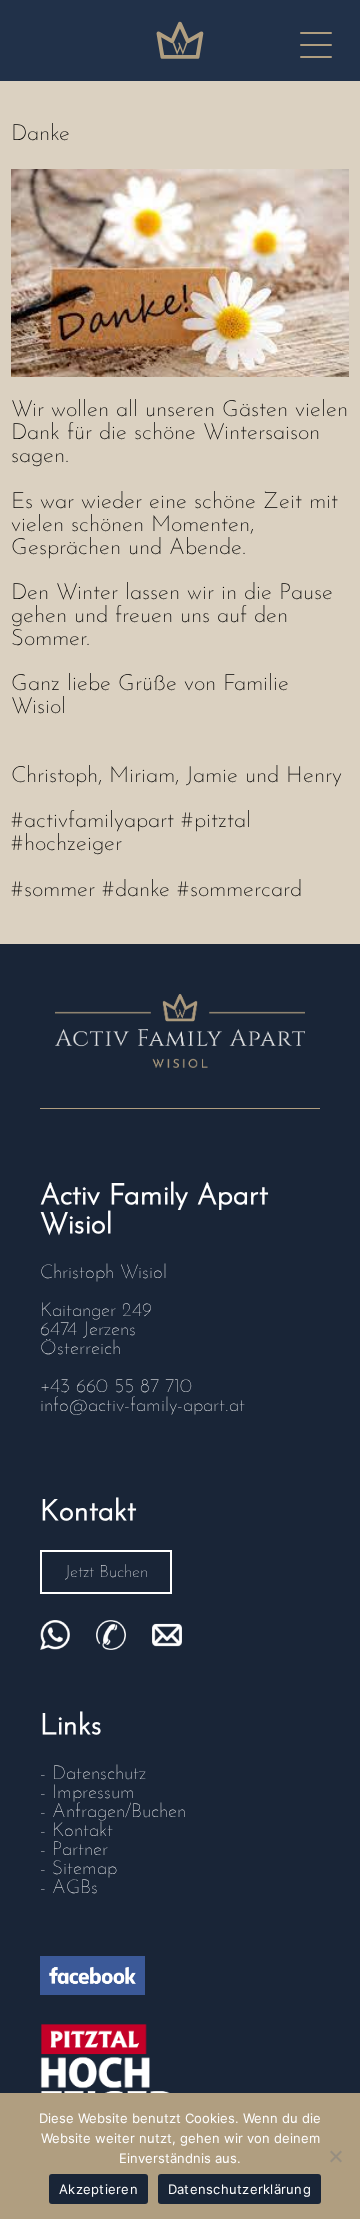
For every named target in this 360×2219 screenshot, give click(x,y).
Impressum (93, 1793)
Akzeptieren (98, 2189)
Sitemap (84, 1869)
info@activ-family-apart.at (142, 1406)
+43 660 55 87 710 (116, 1387)
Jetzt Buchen (106, 1572)
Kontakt (82, 1831)
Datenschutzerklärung (239, 2189)
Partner (80, 1850)
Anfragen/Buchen (119, 1812)
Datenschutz (99, 1774)
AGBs (75, 1888)
